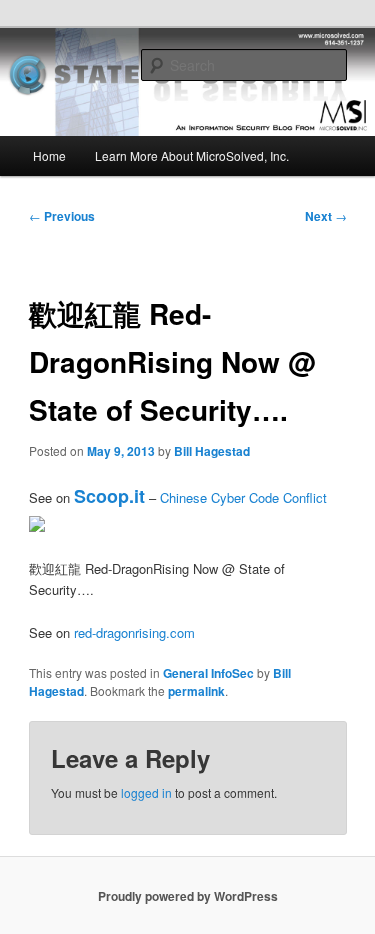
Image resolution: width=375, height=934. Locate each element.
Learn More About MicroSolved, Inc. (192, 155)
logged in (146, 792)
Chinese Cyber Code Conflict (243, 497)
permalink (196, 691)
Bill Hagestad (212, 451)
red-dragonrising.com (134, 632)
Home (49, 155)
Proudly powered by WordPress (188, 896)
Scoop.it (109, 496)
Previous (62, 216)
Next (326, 216)
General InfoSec (208, 673)
